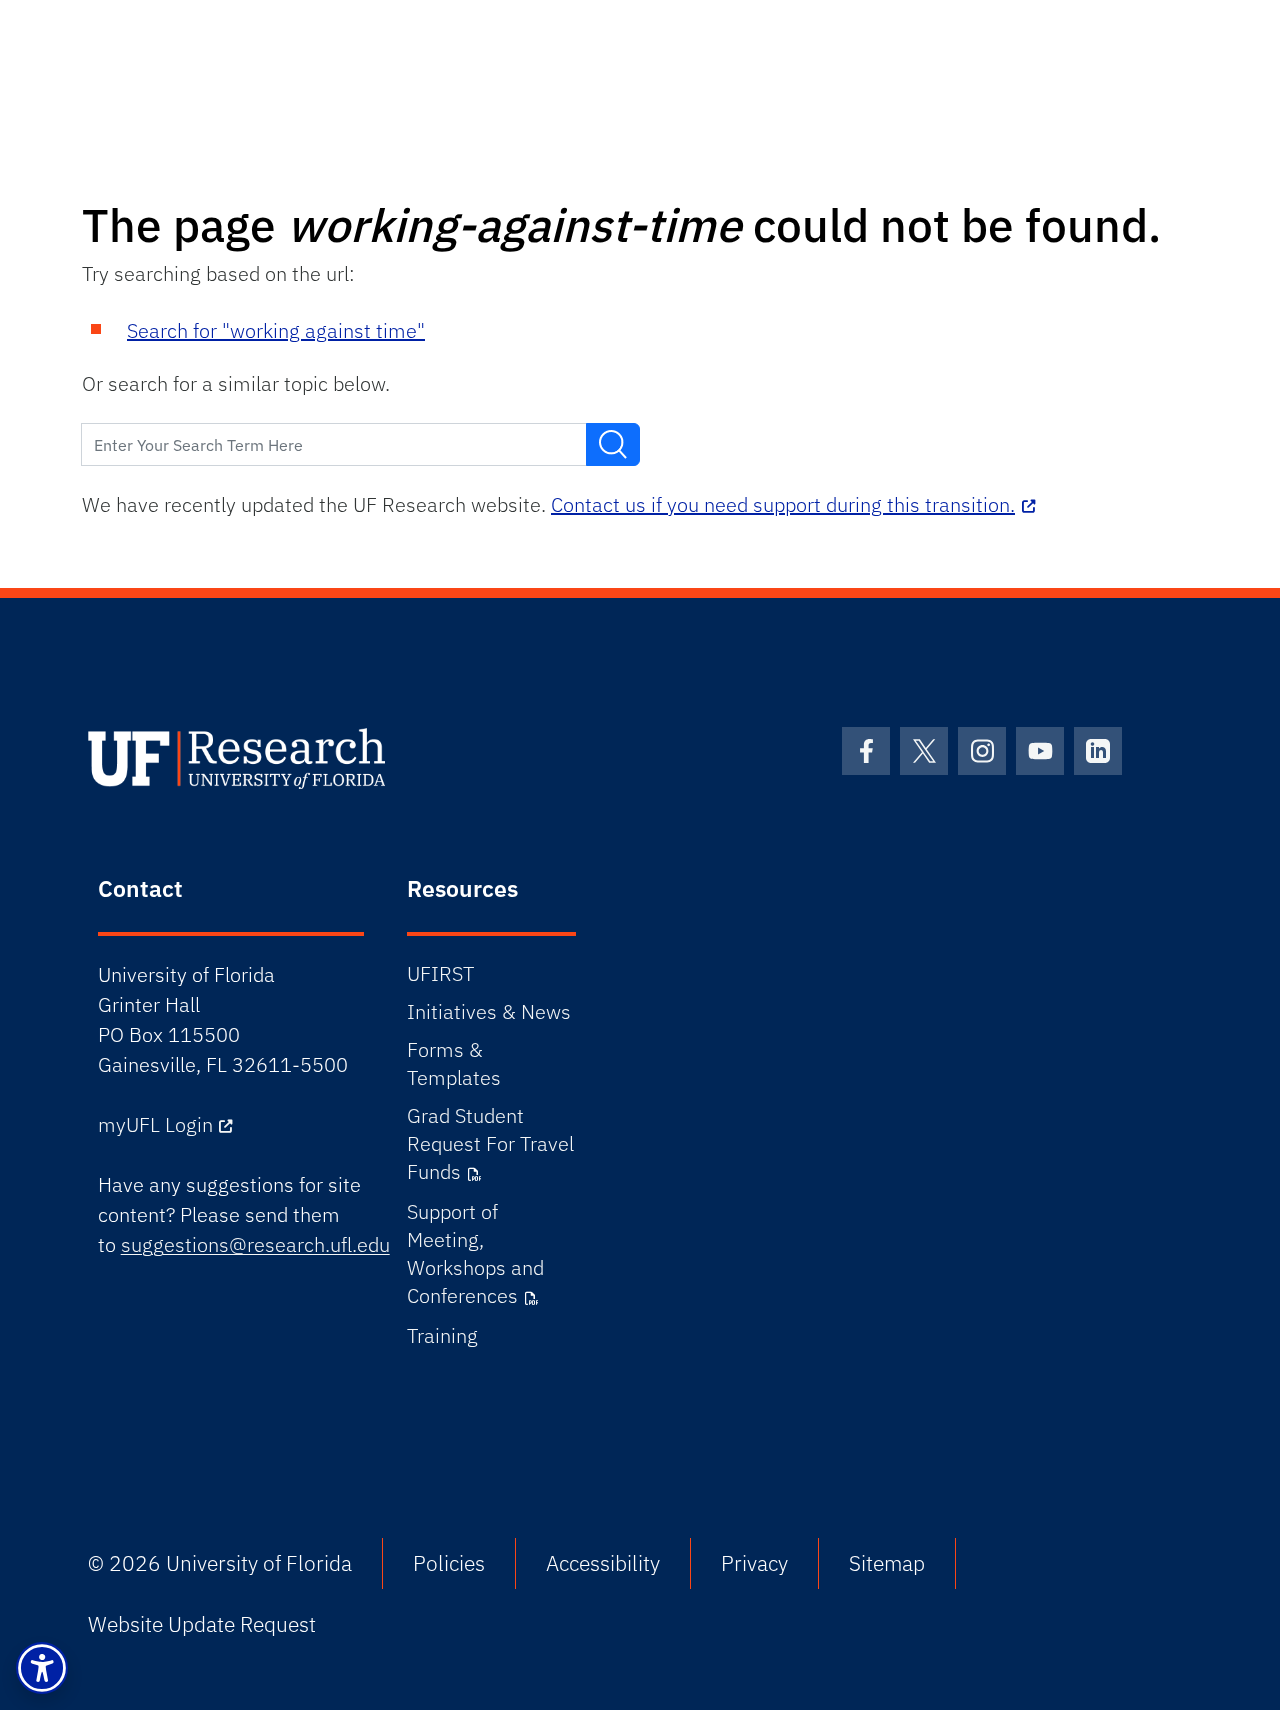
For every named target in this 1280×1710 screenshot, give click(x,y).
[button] (42, 1668)
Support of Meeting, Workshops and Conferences (475, 1253)
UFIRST (440, 973)
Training (442, 1335)
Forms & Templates (454, 1063)
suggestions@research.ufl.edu (255, 1244)
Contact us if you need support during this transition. (783, 504)
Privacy (754, 1563)
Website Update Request (202, 1624)
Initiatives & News (489, 1011)
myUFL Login (155, 1124)
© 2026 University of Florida (220, 1563)
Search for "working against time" (276, 330)
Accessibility (603, 1563)
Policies (449, 1563)
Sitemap (887, 1563)
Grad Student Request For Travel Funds (490, 1143)
